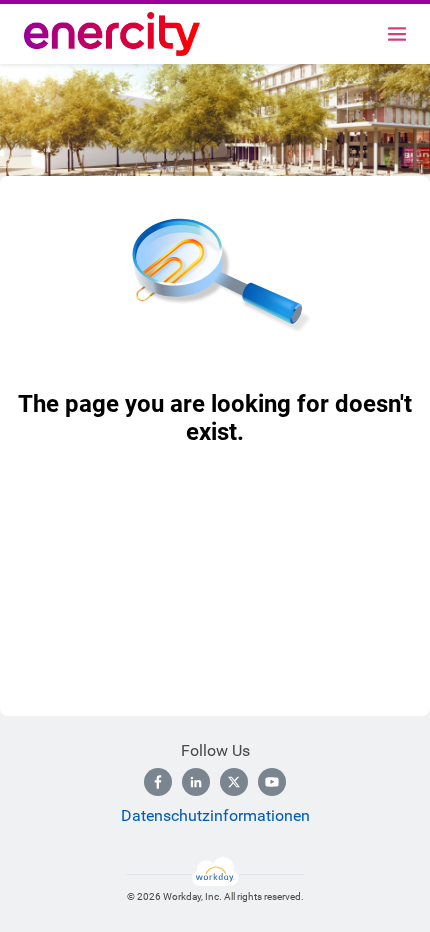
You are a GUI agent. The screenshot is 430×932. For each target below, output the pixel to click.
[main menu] (397, 34)
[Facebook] (158, 782)
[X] (234, 782)
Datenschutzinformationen (215, 815)
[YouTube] (272, 782)
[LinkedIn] (196, 782)
